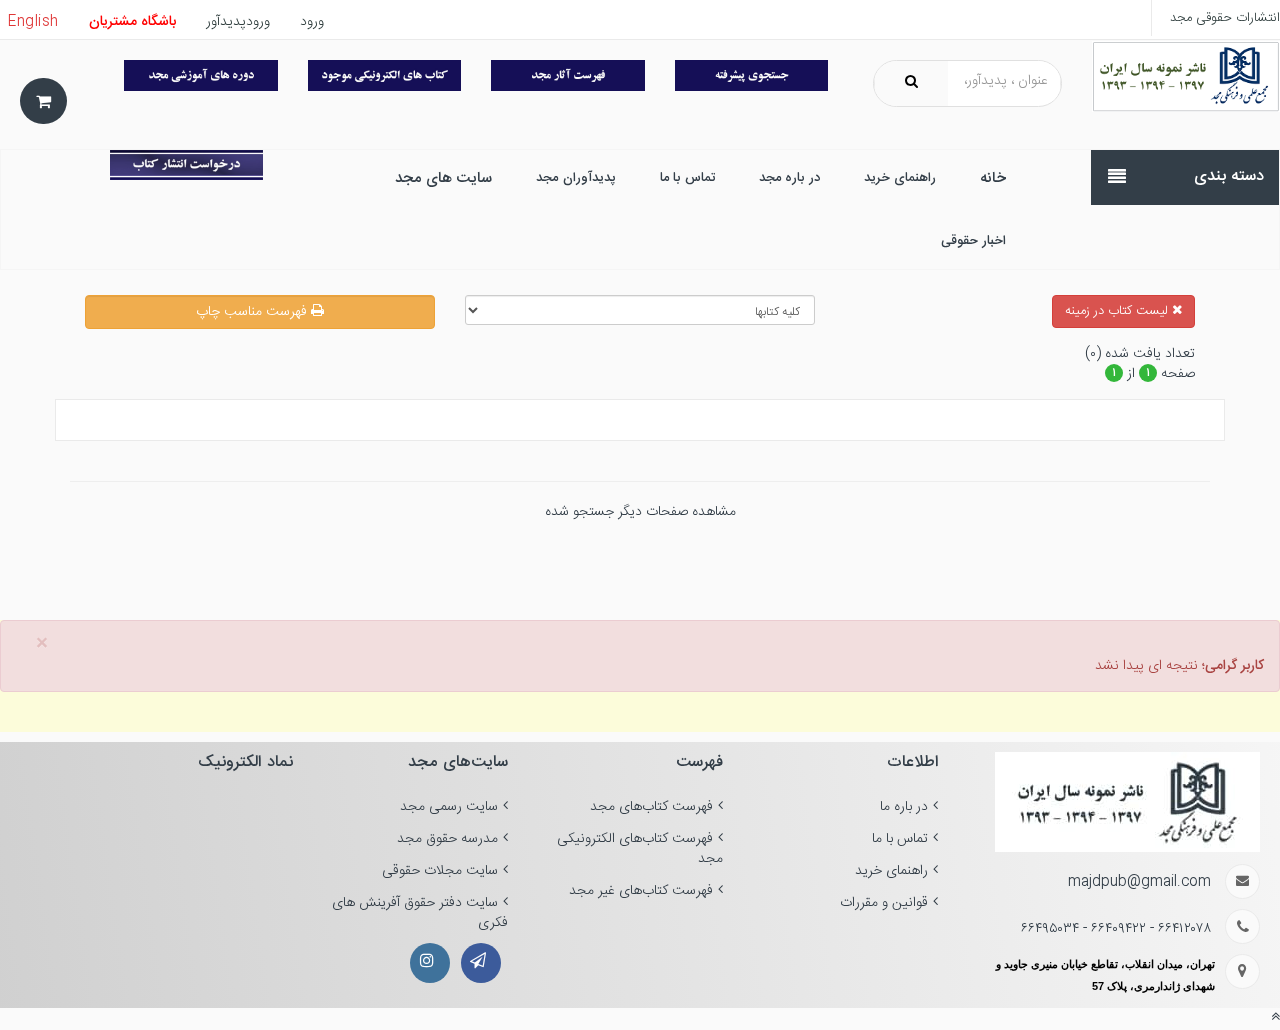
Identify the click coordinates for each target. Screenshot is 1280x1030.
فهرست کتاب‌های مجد (651, 807)
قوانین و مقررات (884, 903)
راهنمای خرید (891, 871)
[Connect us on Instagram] (430, 963)
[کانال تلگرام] (481, 963)
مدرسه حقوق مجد (447, 839)
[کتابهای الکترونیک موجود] (385, 75)
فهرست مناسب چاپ (253, 312)
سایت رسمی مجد (449, 807)
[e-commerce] (1186, 77)
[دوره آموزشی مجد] (201, 75)
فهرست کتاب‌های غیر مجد (641, 891)
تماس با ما (900, 839)
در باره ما (904, 807)
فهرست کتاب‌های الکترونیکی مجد (640, 849)
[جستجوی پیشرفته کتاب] (752, 75)
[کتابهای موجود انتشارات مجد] (568, 75)
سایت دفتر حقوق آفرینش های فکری (420, 913)
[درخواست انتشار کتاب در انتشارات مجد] (186, 165)
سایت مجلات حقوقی (440, 871)
